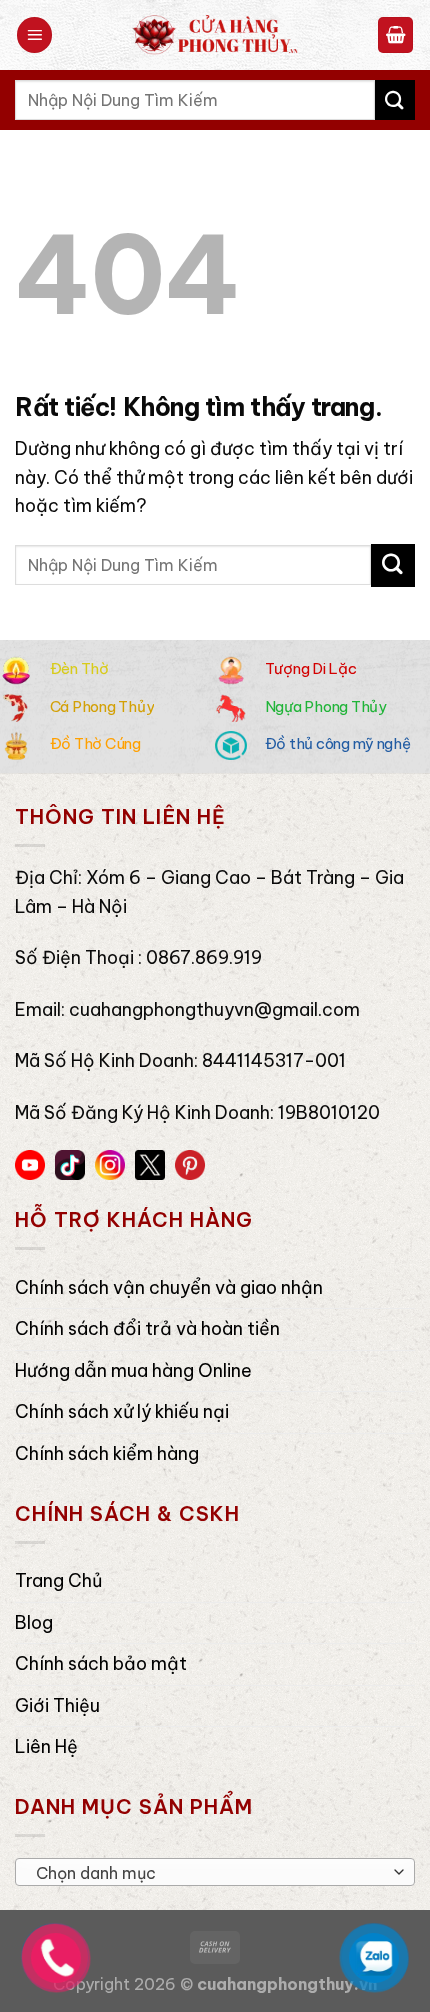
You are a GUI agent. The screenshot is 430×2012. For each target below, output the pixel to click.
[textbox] (210, 1873)
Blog (34, 1622)
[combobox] (215, 1872)
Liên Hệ (46, 1746)
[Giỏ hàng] (396, 35)
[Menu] (35, 35)
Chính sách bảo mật (101, 1663)
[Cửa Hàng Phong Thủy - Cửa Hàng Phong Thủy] (215, 34)
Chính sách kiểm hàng (107, 1453)
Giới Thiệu (57, 1705)
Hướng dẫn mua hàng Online (133, 1370)
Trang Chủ (58, 1580)
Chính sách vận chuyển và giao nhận (169, 1287)
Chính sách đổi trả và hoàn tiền (147, 1328)
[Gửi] (395, 99)
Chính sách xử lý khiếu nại (122, 1411)
